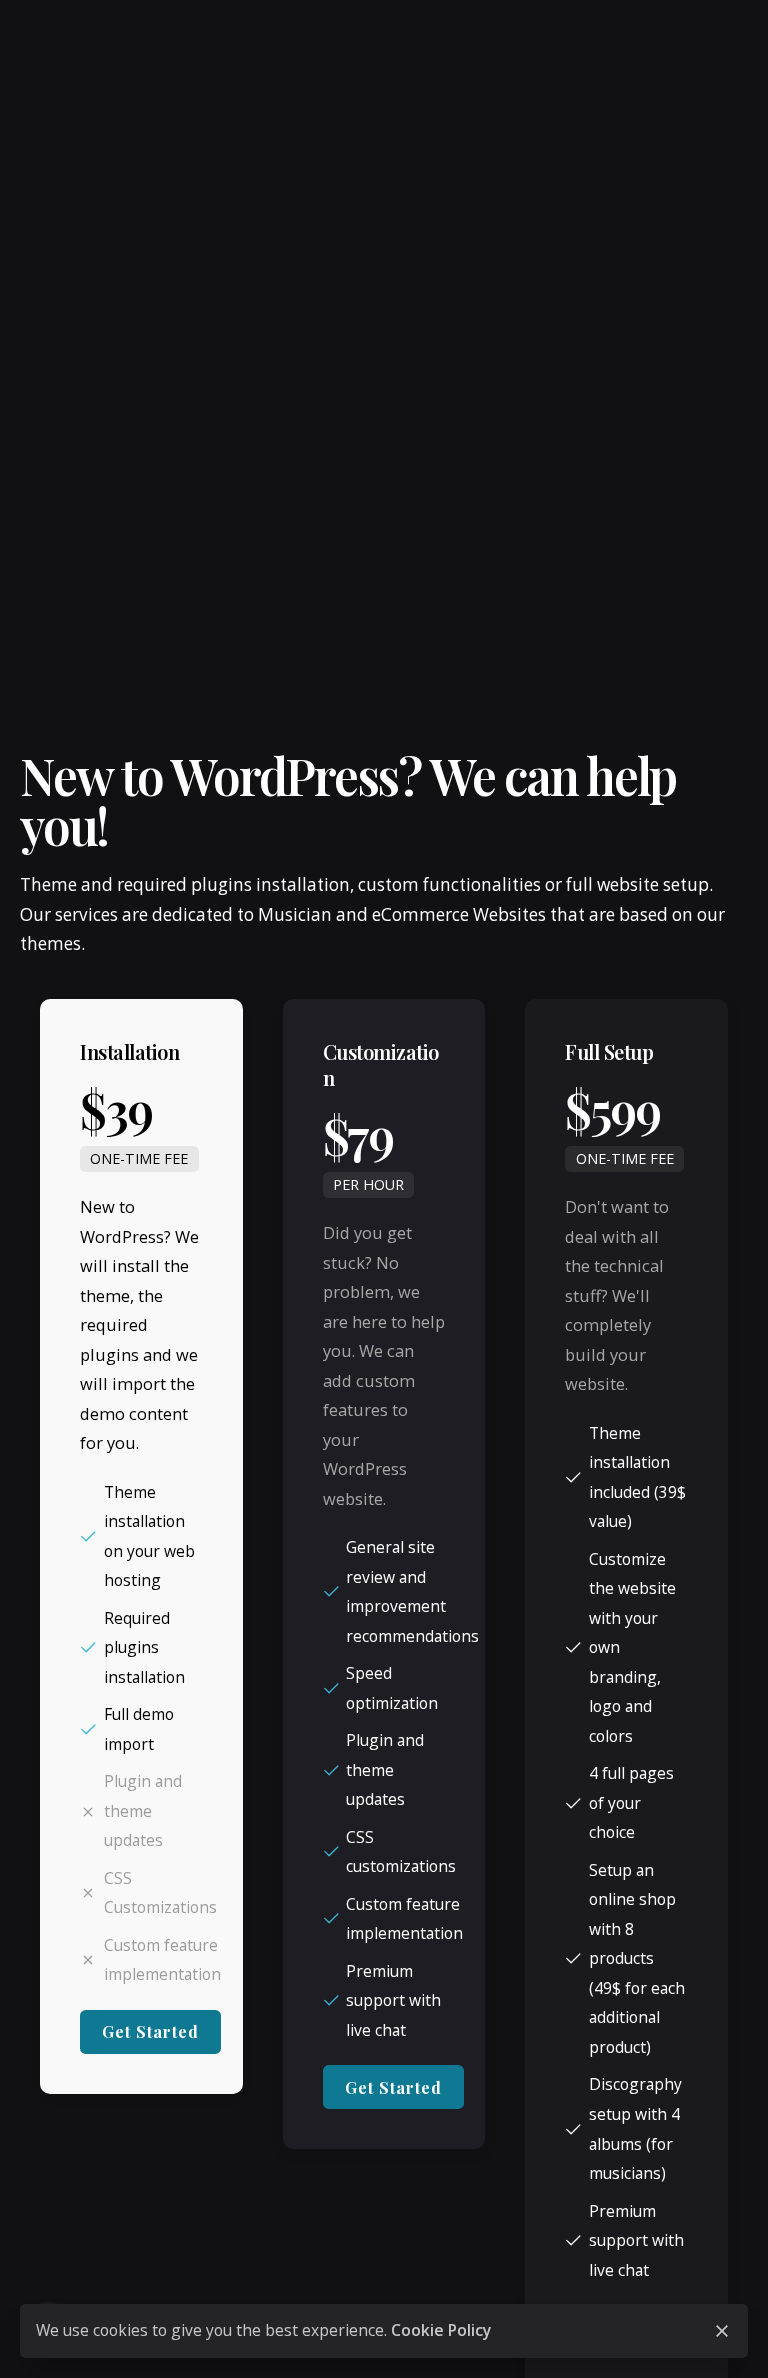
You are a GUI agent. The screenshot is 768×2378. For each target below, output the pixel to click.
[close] (722, 2331)
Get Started (150, 2031)
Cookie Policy (441, 2330)
